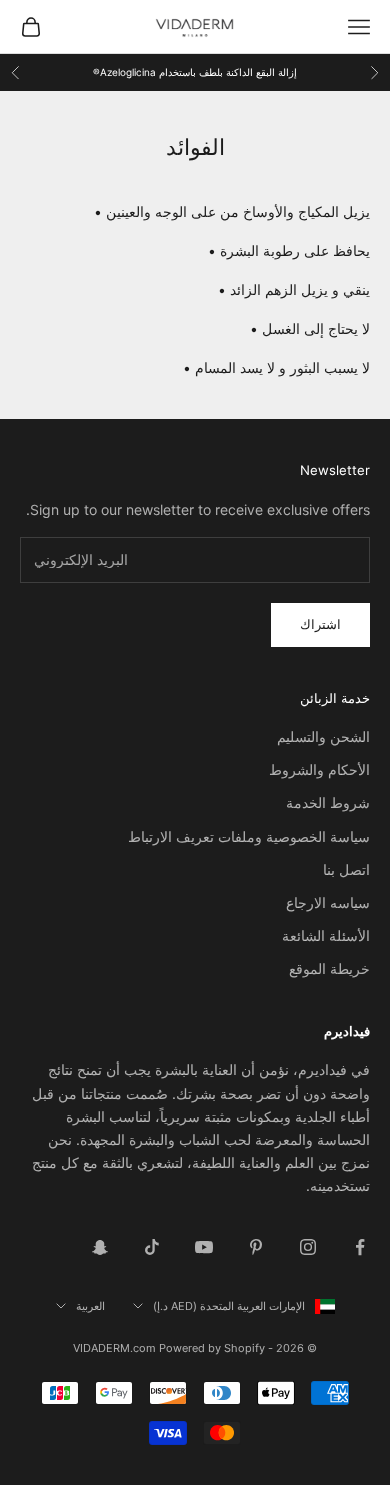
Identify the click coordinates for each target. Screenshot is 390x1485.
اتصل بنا (346, 869)
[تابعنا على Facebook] (360, 1247)
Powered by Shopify (212, 1348)
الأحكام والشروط (319, 769)
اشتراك (320, 624)
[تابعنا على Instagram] (308, 1247)
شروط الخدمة (328, 802)
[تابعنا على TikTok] (152, 1247)
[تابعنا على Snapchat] (100, 1247)
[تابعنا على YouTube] (204, 1247)
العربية (90, 1306)
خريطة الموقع (329, 968)
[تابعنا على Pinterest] (256, 1247)
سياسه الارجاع (328, 902)
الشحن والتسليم (323, 736)
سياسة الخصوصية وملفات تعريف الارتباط (249, 836)
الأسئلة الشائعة (326, 935)
